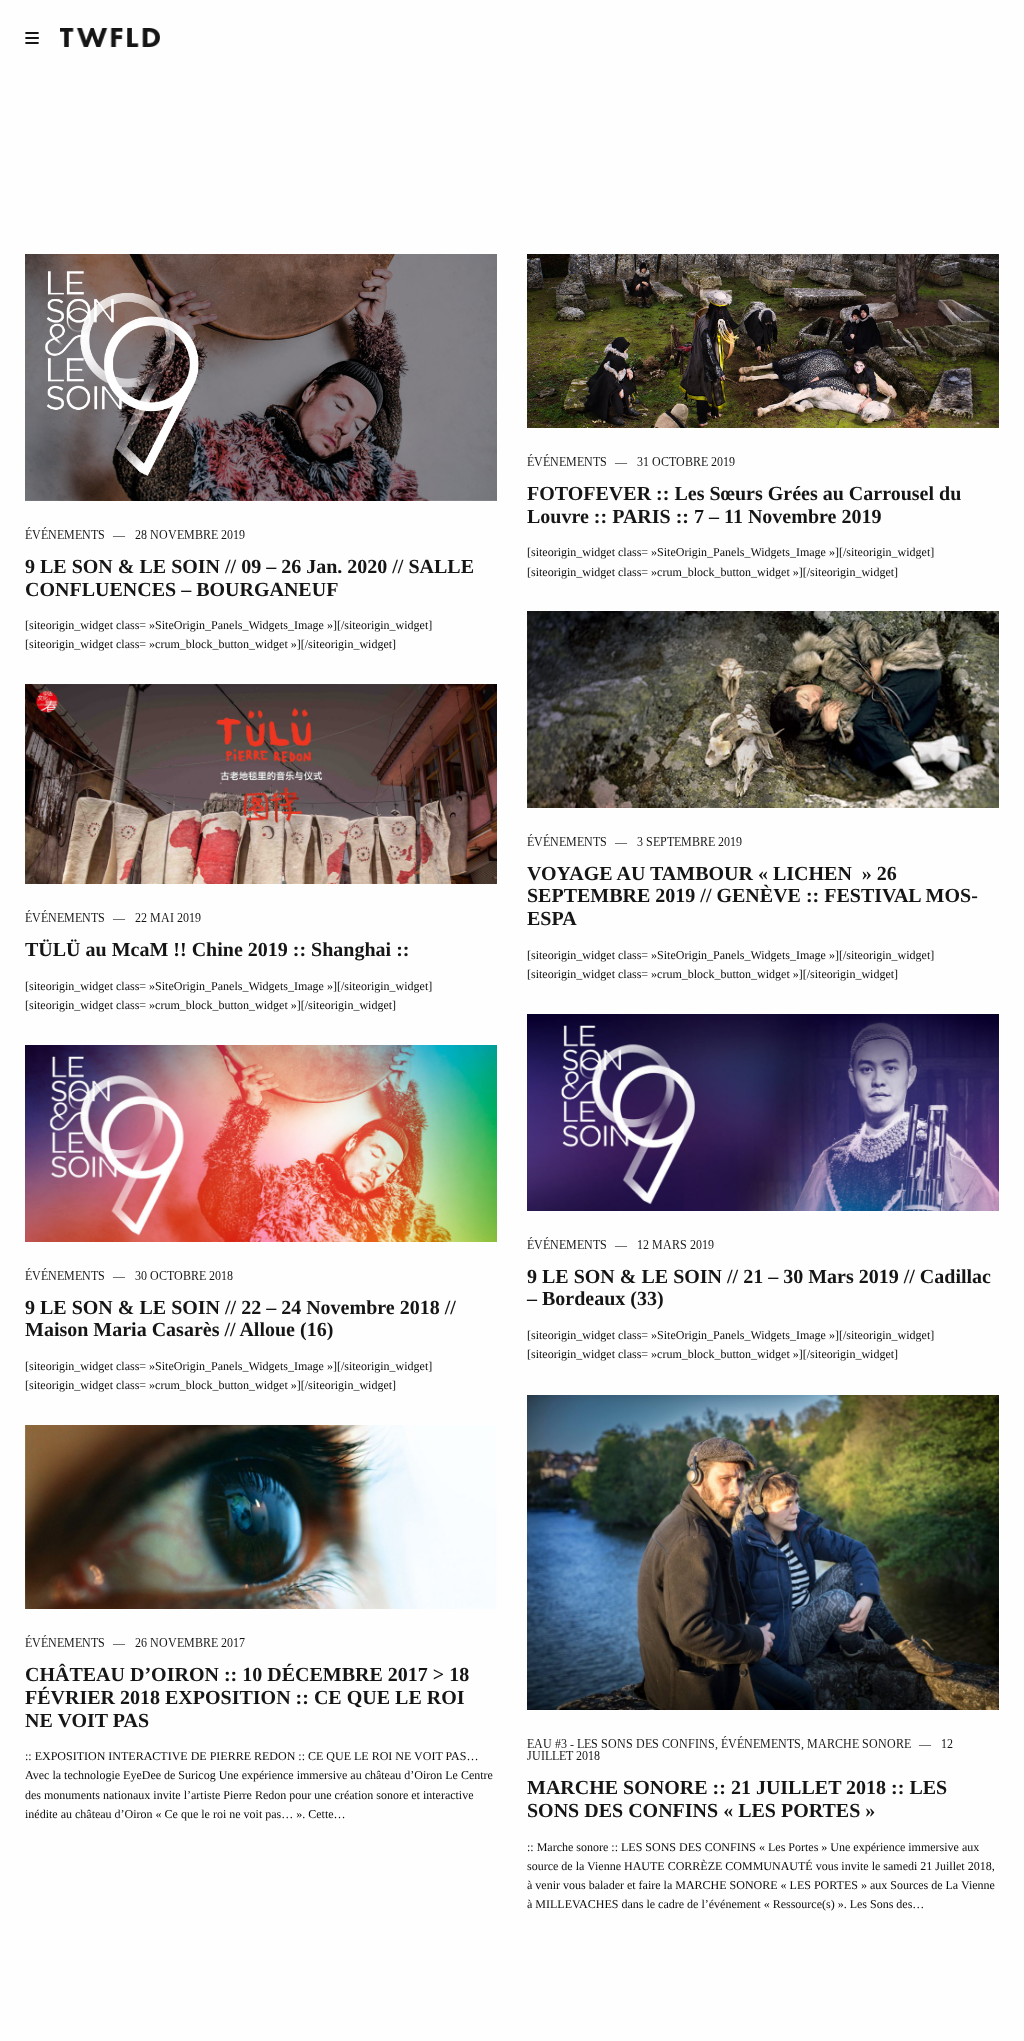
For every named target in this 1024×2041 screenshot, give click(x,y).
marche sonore (859, 1744)
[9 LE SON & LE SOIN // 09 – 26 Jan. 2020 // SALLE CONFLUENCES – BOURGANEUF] (261, 375)
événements (65, 535)
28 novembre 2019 (190, 535)
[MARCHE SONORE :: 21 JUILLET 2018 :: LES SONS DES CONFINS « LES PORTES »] (763, 1550)
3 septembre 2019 (689, 842)
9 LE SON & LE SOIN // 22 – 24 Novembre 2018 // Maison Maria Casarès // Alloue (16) (240, 1319)
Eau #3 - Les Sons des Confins (621, 1744)
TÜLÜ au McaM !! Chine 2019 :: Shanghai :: (217, 950)
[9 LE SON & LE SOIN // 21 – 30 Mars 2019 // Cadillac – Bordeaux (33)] (763, 1110)
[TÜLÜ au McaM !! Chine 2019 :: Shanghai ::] (261, 782)
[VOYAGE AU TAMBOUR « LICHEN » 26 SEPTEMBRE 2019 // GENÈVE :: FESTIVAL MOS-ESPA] (763, 707)
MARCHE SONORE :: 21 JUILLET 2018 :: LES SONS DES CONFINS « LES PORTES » (737, 1799)
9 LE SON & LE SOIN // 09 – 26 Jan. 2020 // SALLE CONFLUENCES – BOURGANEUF (249, 578)
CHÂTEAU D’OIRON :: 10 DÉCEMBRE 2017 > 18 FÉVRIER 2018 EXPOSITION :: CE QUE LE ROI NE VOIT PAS (247, 1697)
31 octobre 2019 (686, 462)
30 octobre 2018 (184, 1276)
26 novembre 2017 (190, 1643)
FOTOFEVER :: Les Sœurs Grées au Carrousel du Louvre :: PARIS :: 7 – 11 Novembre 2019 (744, 505)
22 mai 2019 (168, 918)
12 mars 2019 (675, 1245)
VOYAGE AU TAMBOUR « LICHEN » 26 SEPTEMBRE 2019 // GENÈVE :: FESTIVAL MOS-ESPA (752, 896)
